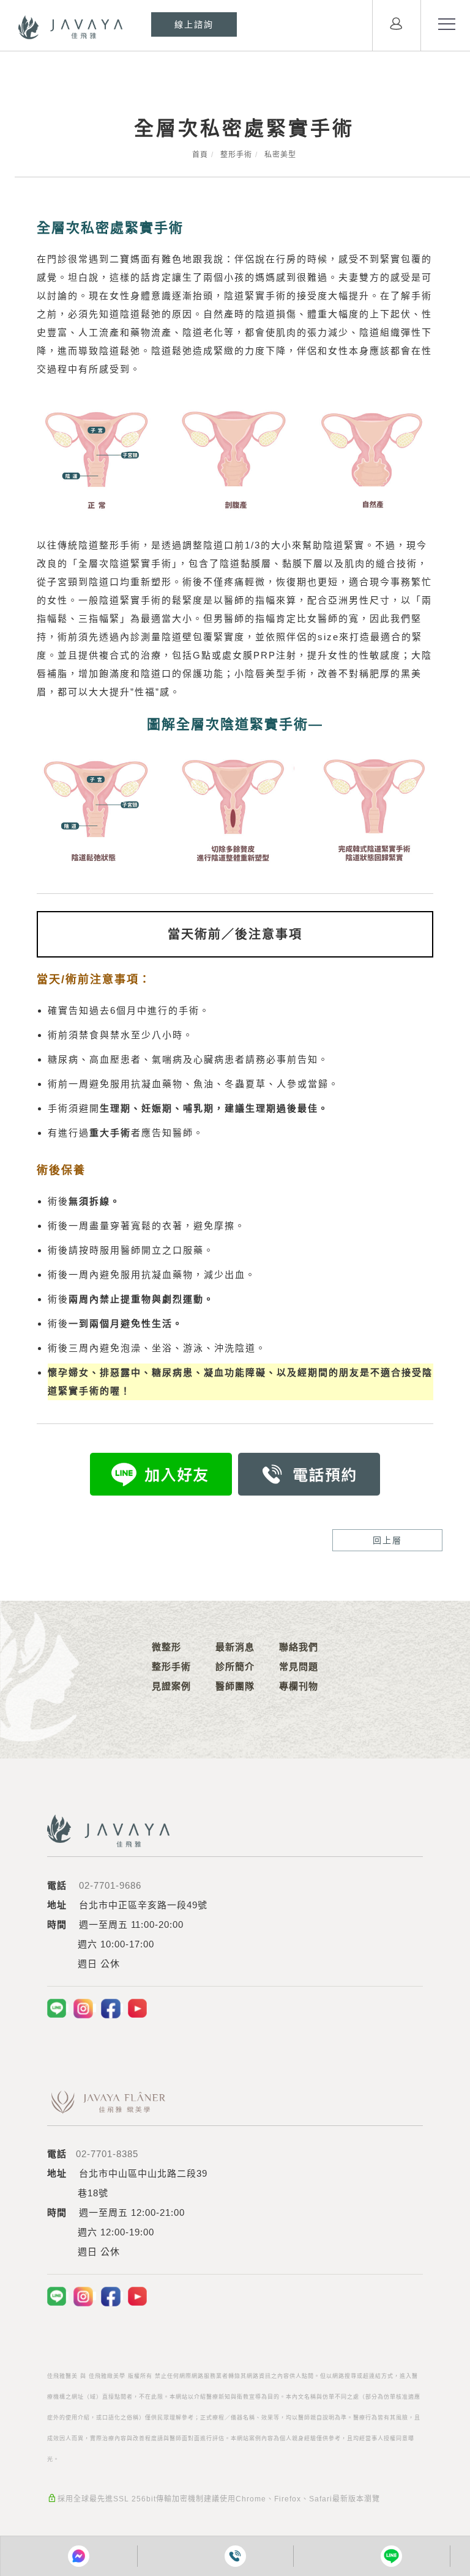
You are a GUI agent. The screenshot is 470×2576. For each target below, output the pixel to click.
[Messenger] (79, 2556)
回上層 (387, 1540)
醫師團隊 (235, 1686)
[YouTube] (138, 2008)
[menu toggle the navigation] (446, 24)
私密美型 (280, 155)
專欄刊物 (299, 1686)
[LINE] (58, 2008)
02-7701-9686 (110, 1885)
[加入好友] (161, 1473)
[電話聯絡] (235, 2556)
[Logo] (70, 27)
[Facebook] (112, 2008)
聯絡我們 (299, 1647)
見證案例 (171, 1686)
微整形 (166, 1647)
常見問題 (299, 1666)
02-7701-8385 (107, 2154)
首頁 (200, 155)
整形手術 (236, 155)
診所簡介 (235, 1666)
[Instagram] (85, 2008)
